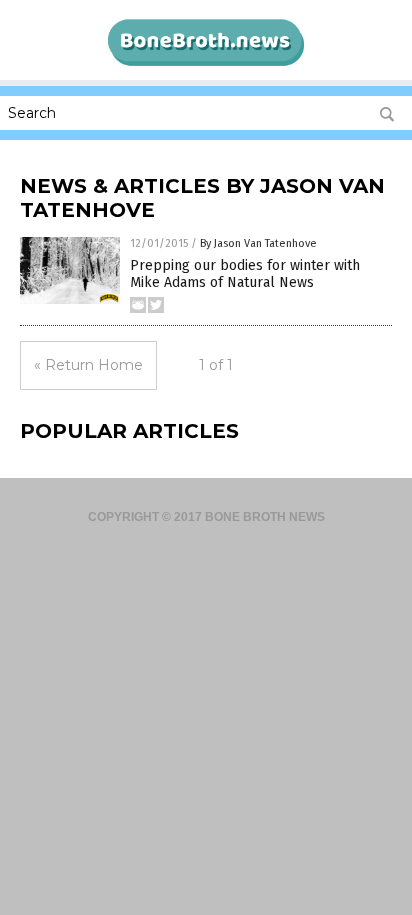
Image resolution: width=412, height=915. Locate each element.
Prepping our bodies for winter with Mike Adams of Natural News (245, 274)
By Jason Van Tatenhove (258, 243)
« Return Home (88, 365)
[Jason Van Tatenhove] (206, 65)
